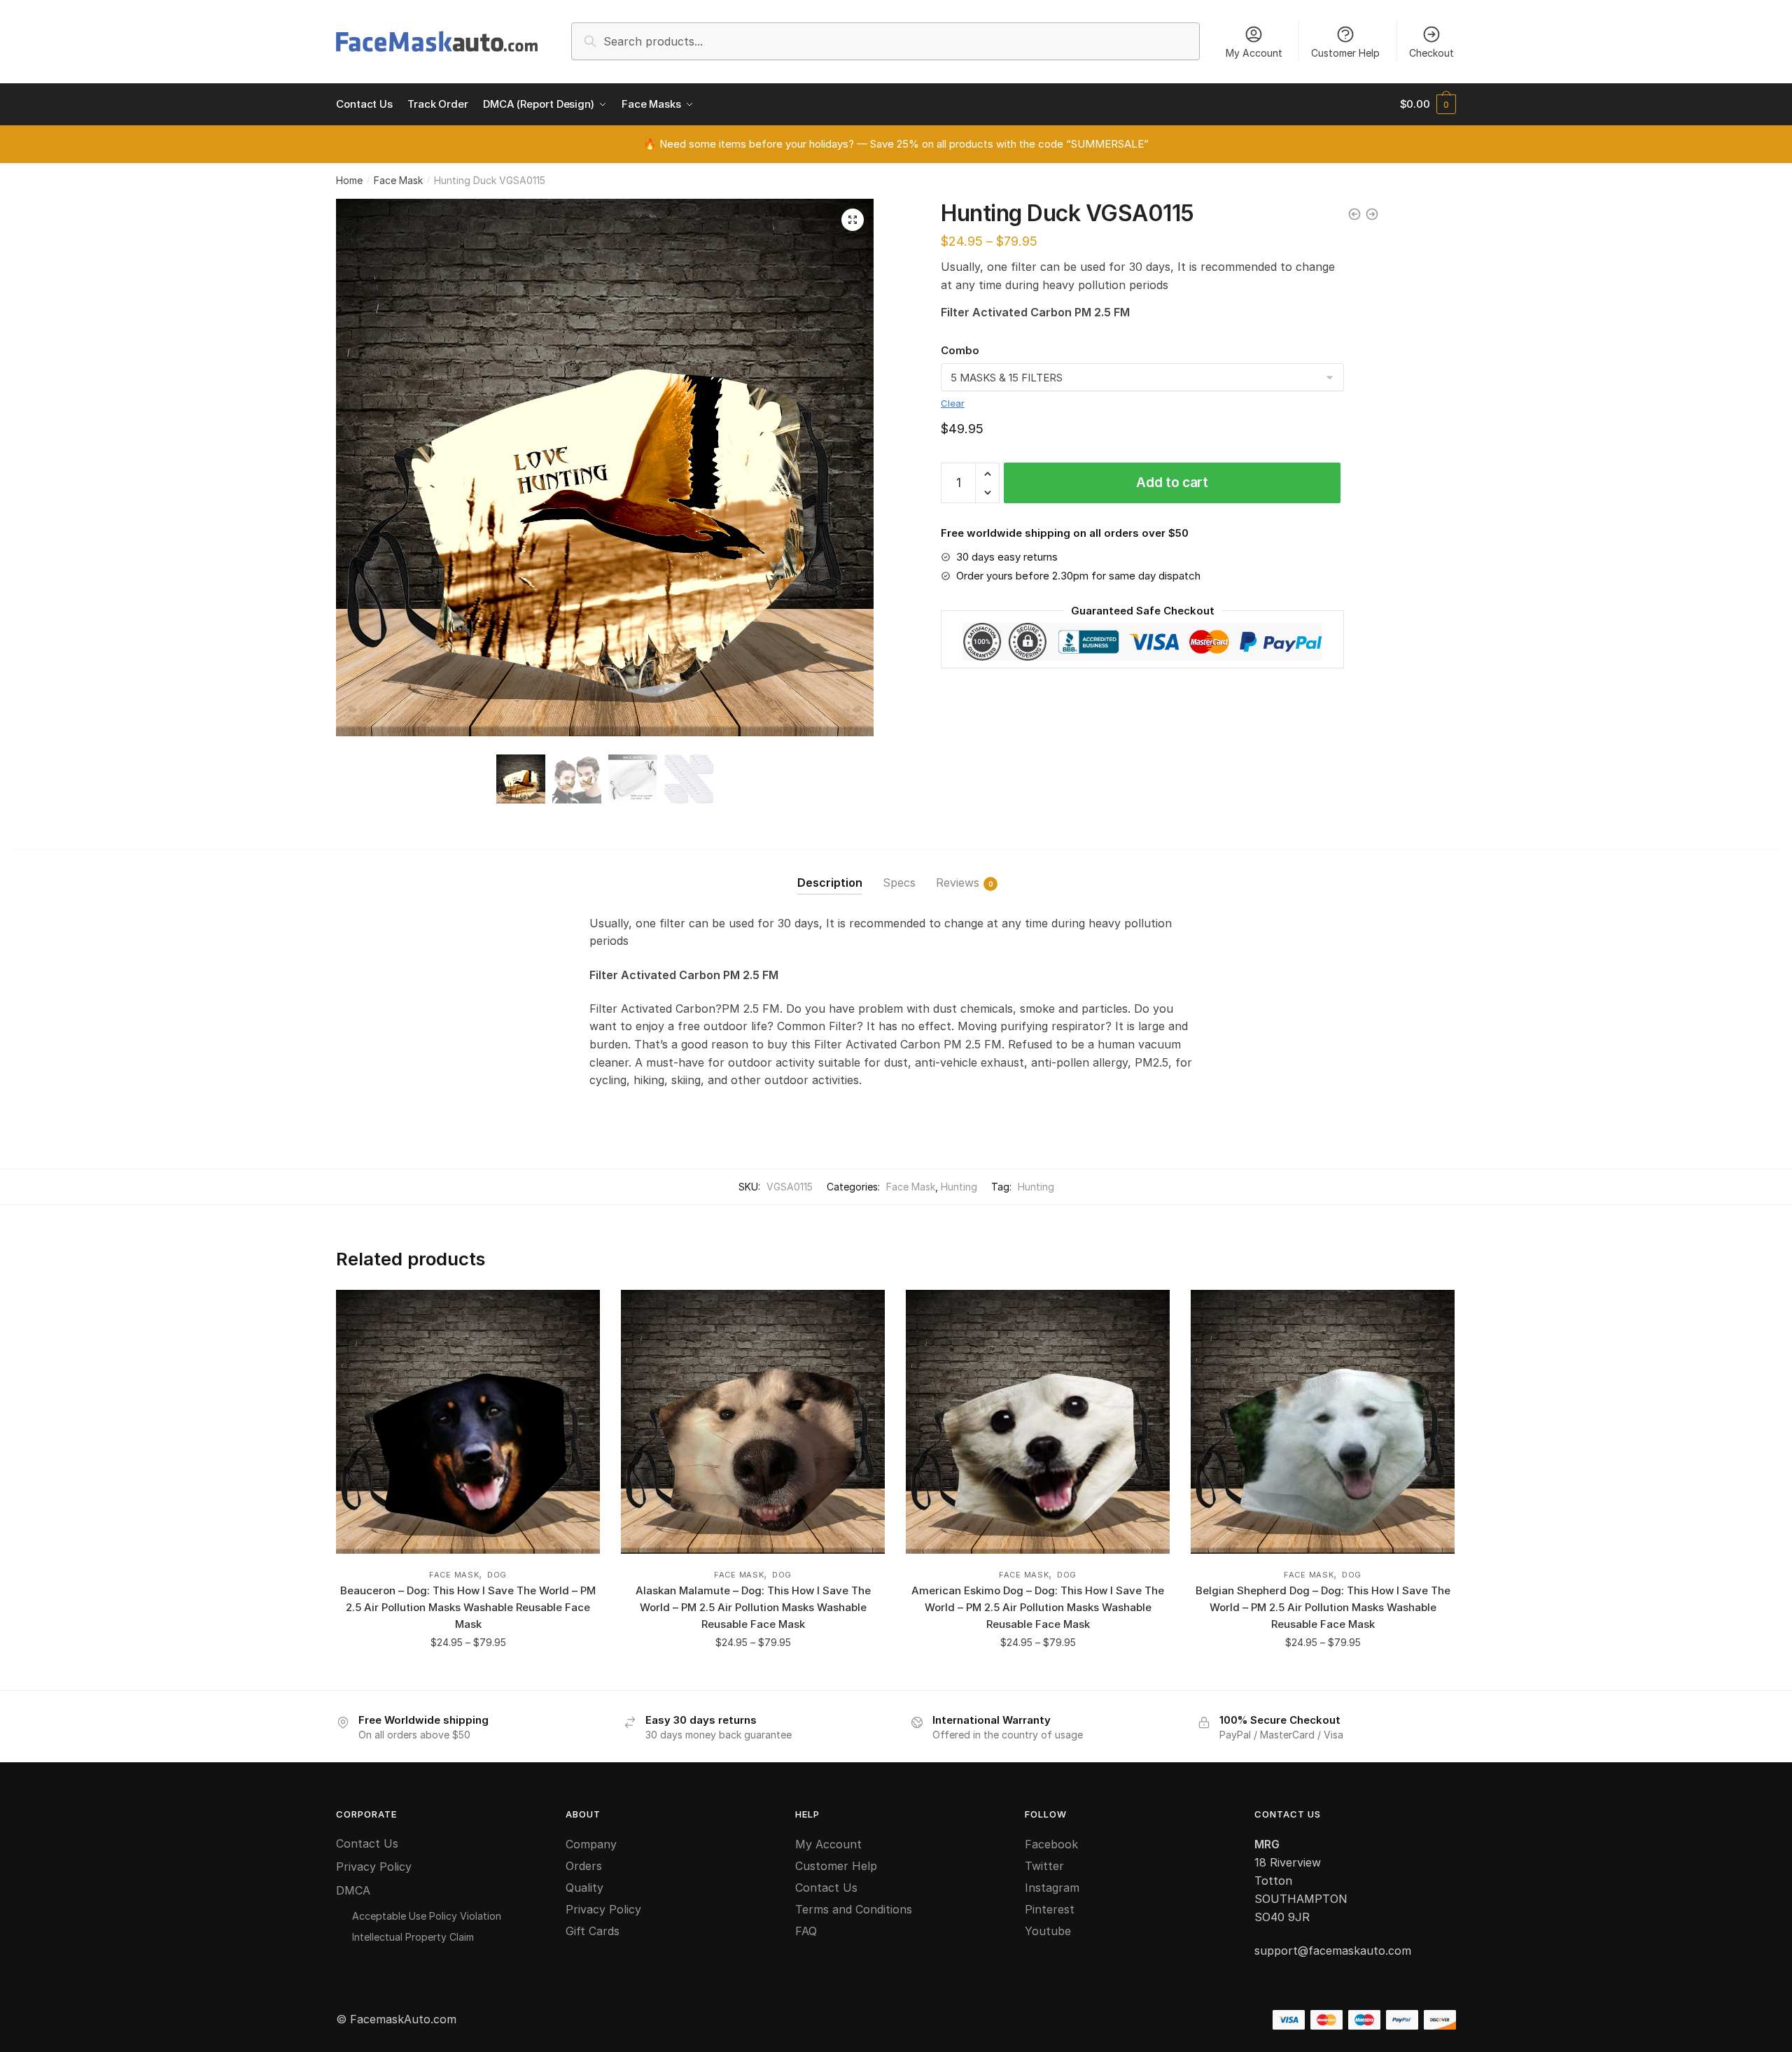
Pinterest (1050, 1909)
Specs (899, 883)
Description (830, 883)
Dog (497, 1575)
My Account (1254, 53)
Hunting (959, 1187)
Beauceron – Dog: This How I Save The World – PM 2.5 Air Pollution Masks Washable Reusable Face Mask (468, 1608)
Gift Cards (593, 1931)
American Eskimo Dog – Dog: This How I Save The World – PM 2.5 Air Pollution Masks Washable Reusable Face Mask (1038, 1608)
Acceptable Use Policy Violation (427, 1916)
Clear (953, 403)
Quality (584, 1888)
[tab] (830, 872)
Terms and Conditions (854, 1909)
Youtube (1048, 1931)
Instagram (1052, 1888)
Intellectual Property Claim (413, 1937)
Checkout (1431, 53)
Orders (584, 1866)
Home (349, 180)
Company (591, 1844)
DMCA (353, 1890)
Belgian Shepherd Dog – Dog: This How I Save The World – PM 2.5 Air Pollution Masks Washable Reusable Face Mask (1323, 1608)
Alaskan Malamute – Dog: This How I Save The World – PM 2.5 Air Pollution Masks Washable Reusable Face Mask (753, 1608)
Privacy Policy (374, 1867)
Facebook (1051, 1844)
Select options (468, 1674)
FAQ (806, 1931)
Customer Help (1345, 53)
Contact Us (367, 1843)
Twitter (1044, 1866)
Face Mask (398, 180)
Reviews (958, 883)
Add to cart (1172, 483)
